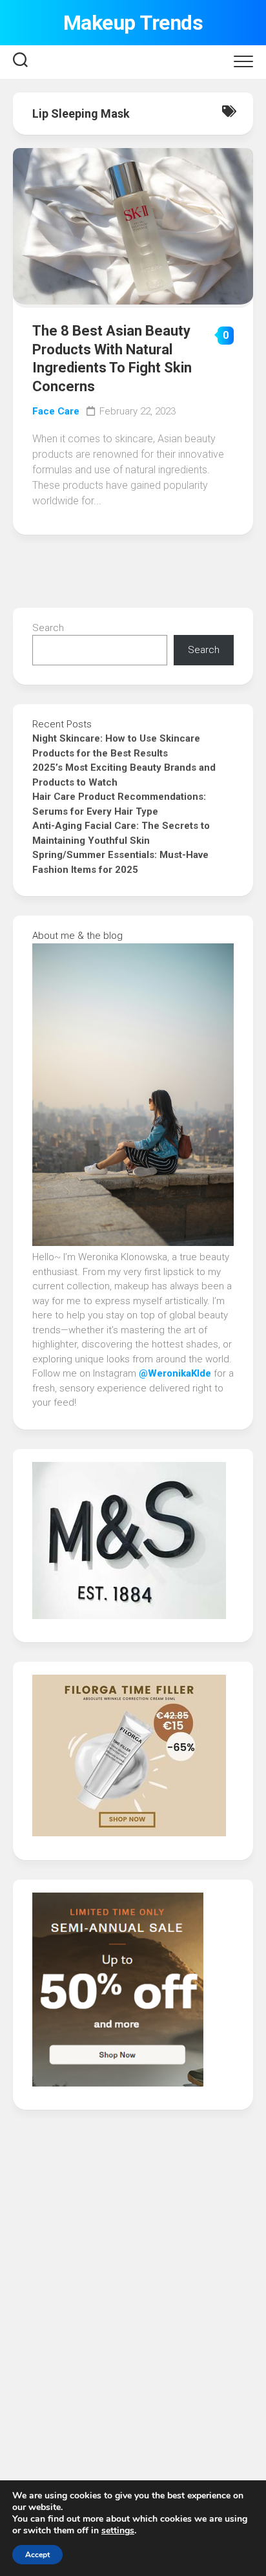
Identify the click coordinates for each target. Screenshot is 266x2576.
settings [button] (118, 2530)
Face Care (56, 411)
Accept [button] (37, 2555)
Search (48, 628)
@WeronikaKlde (176, 1373)
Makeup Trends (133, 23)
